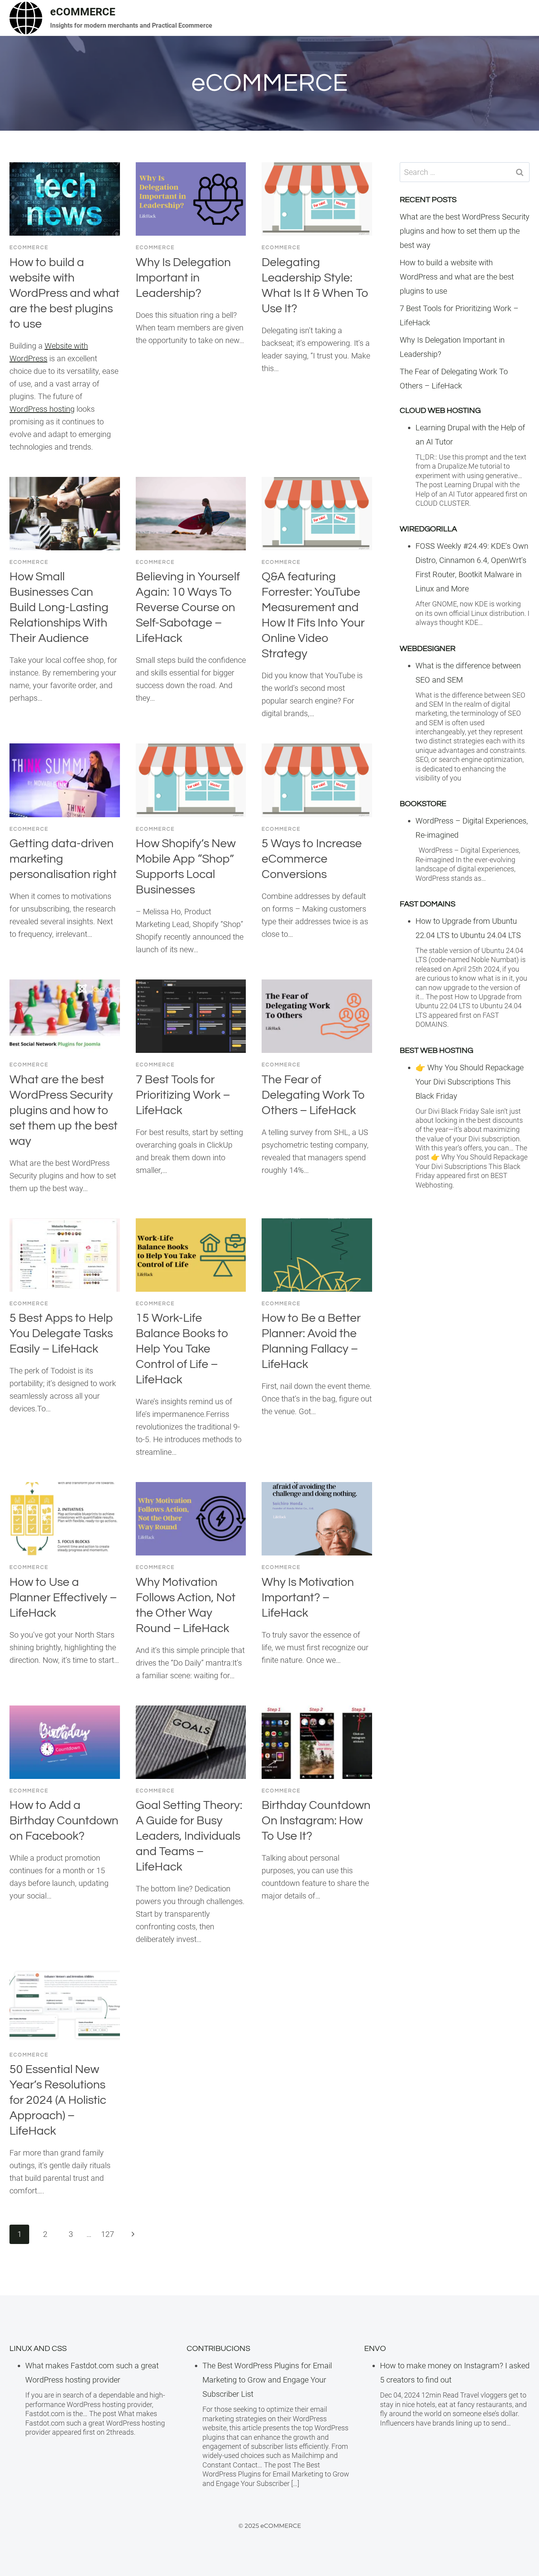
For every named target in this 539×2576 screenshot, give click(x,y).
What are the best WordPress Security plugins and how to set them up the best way (64, 1110)
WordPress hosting (42, 409)
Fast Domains (428, 904)
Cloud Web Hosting (440, 411)
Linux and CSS (38, 2349)
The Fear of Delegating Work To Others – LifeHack (313, 1095)
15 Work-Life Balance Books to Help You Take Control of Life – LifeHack (182, 1349)
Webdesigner (428, 649)
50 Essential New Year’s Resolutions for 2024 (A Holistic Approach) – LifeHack (58, 2100)
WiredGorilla (428, 529)
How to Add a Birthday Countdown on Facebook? (64, 1821)
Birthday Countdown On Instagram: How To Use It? (316, 1821)
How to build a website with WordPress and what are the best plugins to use (65, 293)
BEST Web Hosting (436, 1051)
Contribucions (218, 2349)
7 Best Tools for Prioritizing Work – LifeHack (183, 1095)
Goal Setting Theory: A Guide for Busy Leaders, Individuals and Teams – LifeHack (189, 1836)
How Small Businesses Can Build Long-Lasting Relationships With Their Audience (59, 607)
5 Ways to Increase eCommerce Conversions (312, 859)
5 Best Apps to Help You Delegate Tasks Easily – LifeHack (61, 1333)
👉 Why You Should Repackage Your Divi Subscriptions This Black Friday (470, 1082)
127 (108, 2234)
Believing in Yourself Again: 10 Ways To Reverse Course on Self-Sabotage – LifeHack (188, 607)
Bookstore (423, 804)
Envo (375, 2349)
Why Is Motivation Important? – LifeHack (308, 1598)
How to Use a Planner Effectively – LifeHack (63, 1598)
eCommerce (29, 248)
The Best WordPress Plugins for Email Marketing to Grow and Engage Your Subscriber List (267, 2380)
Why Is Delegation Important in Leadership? (183, 278)
